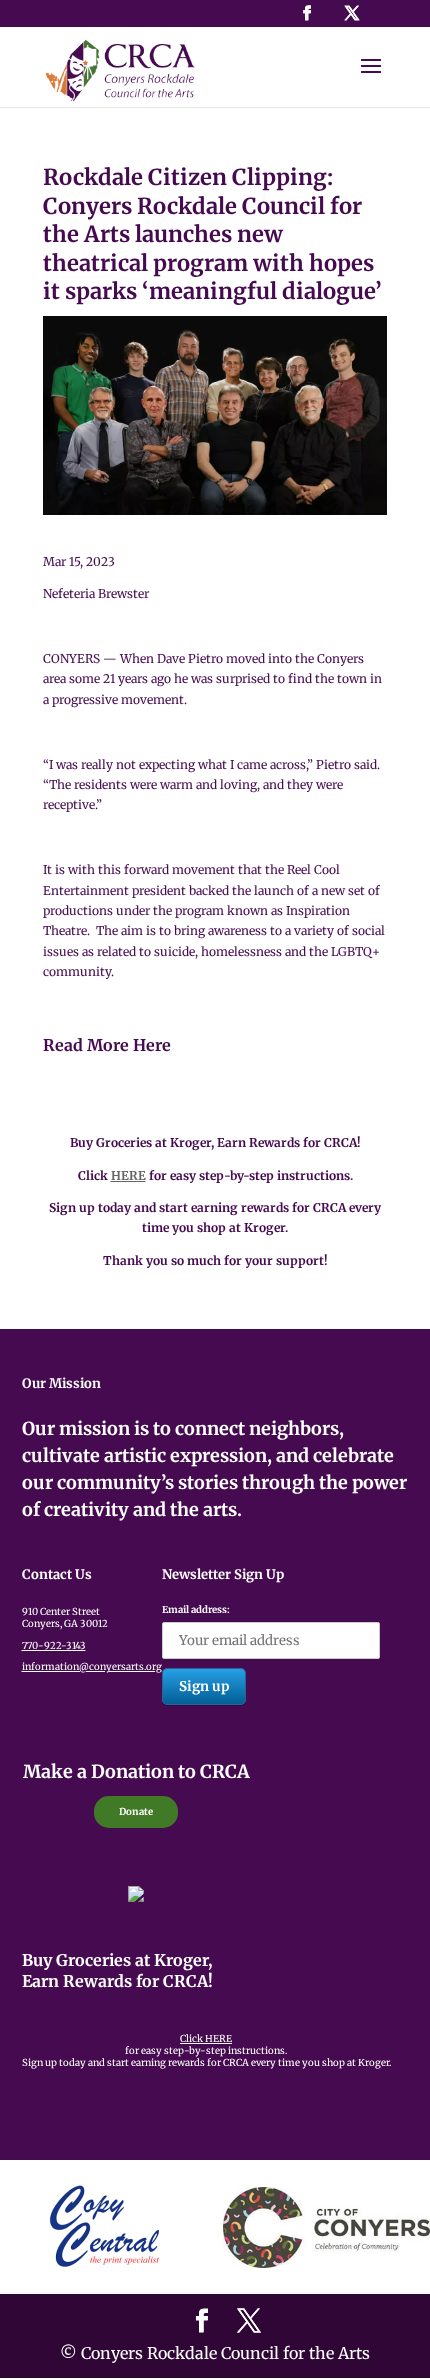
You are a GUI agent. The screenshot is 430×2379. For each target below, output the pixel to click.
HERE (128, 1175)
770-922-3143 (54, 1646)
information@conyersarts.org (92, 1667)
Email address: (196, 1610)
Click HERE (206, 2039)
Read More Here (107, 1045)
